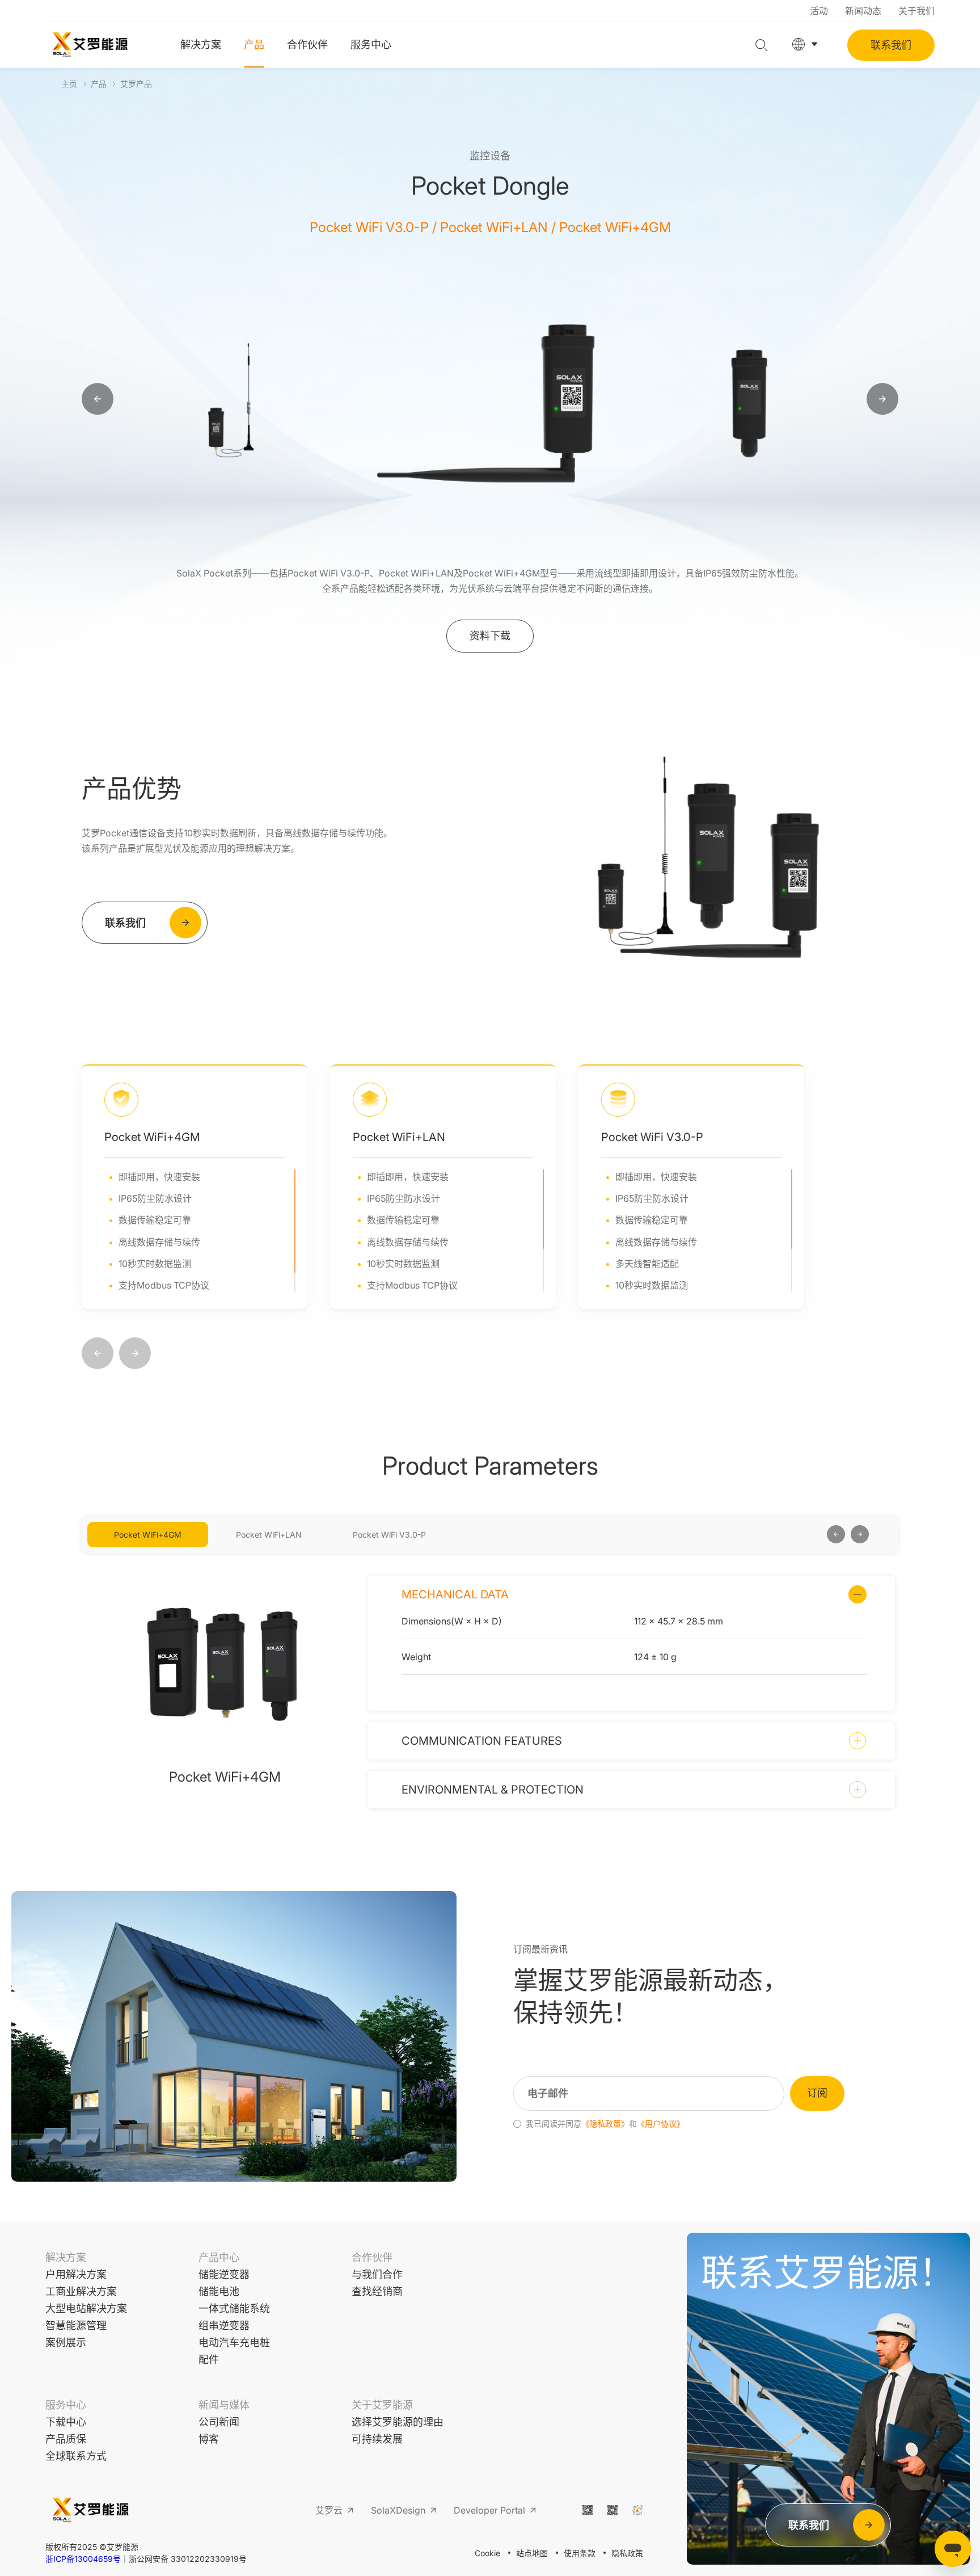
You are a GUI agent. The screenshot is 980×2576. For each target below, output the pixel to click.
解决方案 (201, 45)
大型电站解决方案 (86, 2308)
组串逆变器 (224, 2325)
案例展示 (66, 2343)
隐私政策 (627, 2553)
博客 (209, 2439)
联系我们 (891, 45)
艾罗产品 (136, 84)
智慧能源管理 (76, 2325)
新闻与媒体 (224, 2405)
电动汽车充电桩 (234, 2343)
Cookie (487, 2553)
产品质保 (66, 2439)
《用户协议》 (661, 2124)
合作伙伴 (307, 45)
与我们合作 (377, 2274)
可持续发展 (377, 2439)
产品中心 (219, 2257)
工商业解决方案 (81, 2291)
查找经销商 (377, 2291)
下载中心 (66, 2422)
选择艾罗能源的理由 (398, 2422)
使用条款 (580, 2553)
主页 (69, 84)
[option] (233, 399)
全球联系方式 (76, 2456)
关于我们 (916, 11)
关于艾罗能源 (382, 2405)
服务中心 (371, 45)
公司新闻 (219, 2422)
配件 (209, 2360)
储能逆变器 (224, 2274)
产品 (254, 45)
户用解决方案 (76, 2274)
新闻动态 (863, 11)
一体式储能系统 (234, 2308)
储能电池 (219, 2291)
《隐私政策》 (605, 2124)
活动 (819, 11)
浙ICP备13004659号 (83, 2559)
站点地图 (532, 2553)
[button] (98, 1354)
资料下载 (490, 636)
